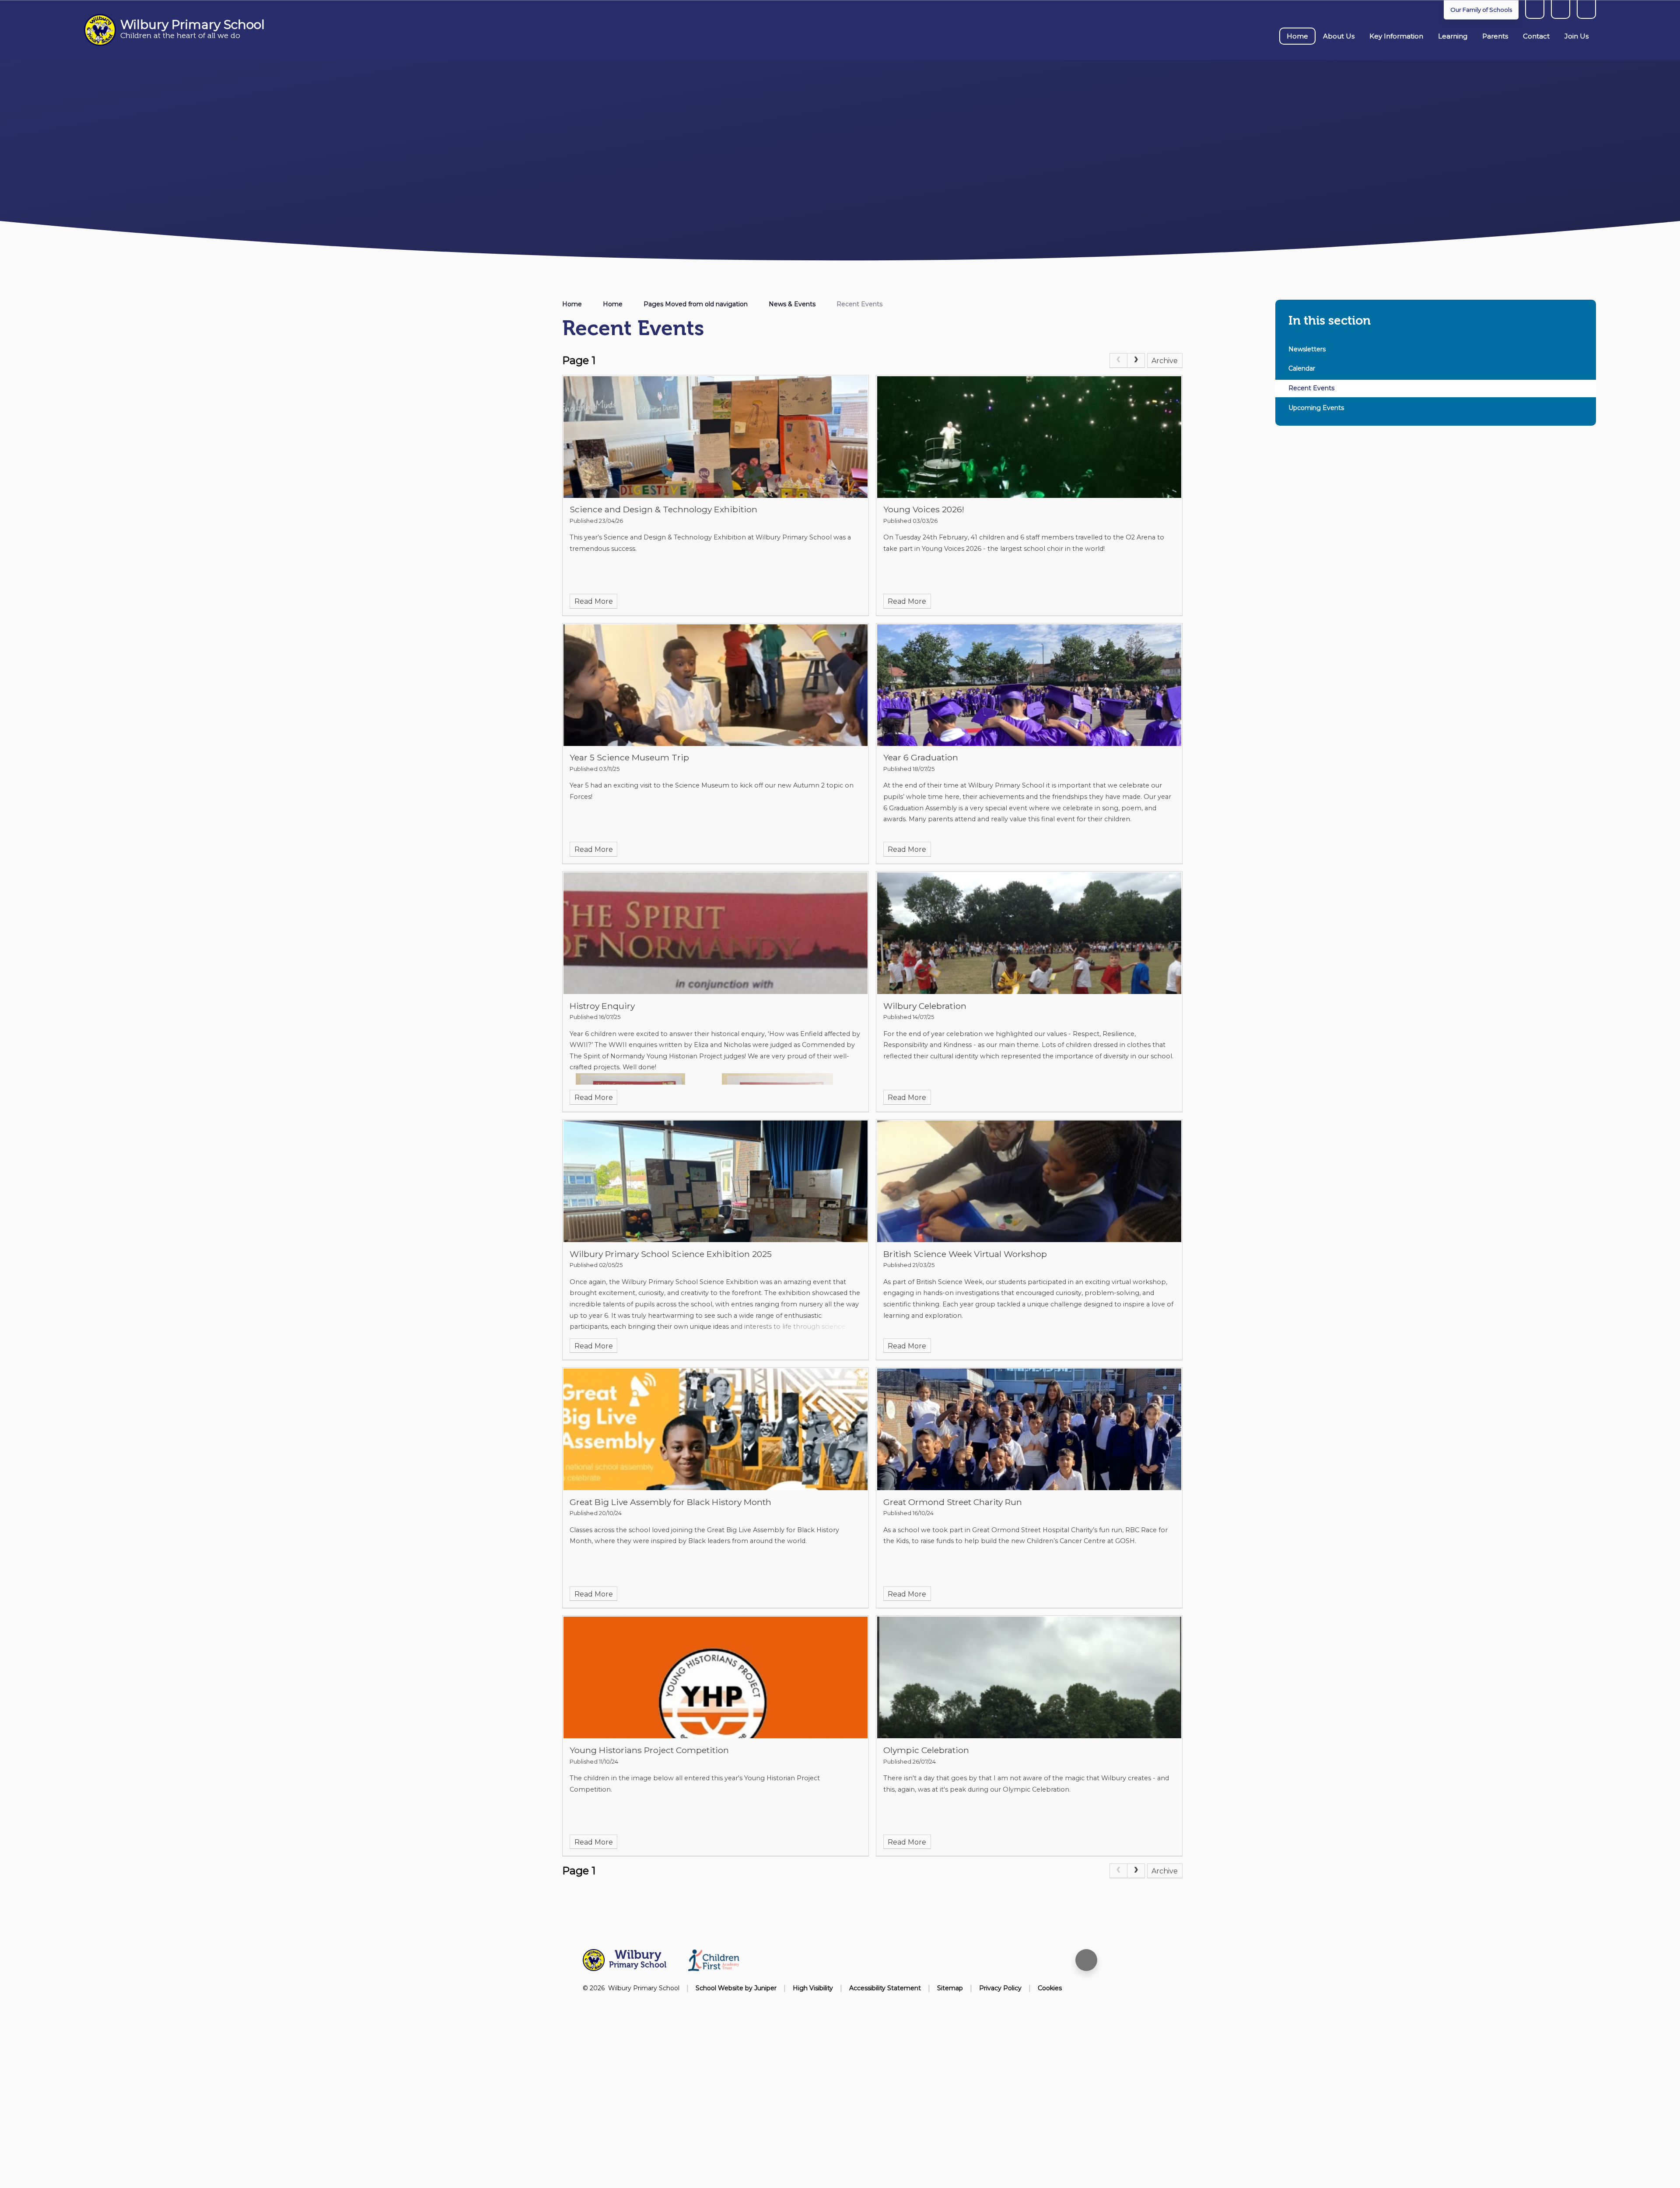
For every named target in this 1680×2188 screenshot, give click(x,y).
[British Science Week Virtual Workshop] (1029, 1181)
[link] (1118, 361)
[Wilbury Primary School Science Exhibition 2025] (716, 1181)
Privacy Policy (1000, 1988)
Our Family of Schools (1481, 10)
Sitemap (950, 1988)
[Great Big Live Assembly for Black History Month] (716, 1429)
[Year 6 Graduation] (1029, 685)
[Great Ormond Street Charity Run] (1029, 1429)
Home (572, 304)
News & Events (792, 304)
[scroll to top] (1086, 1960)
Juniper (765, 1988)
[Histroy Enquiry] (716, 933)
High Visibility (813, 1988)
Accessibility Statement (885, 1988)
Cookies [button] (1050, 1988)
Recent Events (859, 304)
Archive (1165, 361)
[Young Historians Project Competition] (716, 1677)
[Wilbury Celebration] (1029, 933)
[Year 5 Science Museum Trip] (716, 685)
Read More (594, 601)
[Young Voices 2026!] (1029, 437)
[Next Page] (1136, 361)
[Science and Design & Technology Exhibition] (716, 437)
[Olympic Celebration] (1029, 1677)
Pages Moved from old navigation (696, 304)
